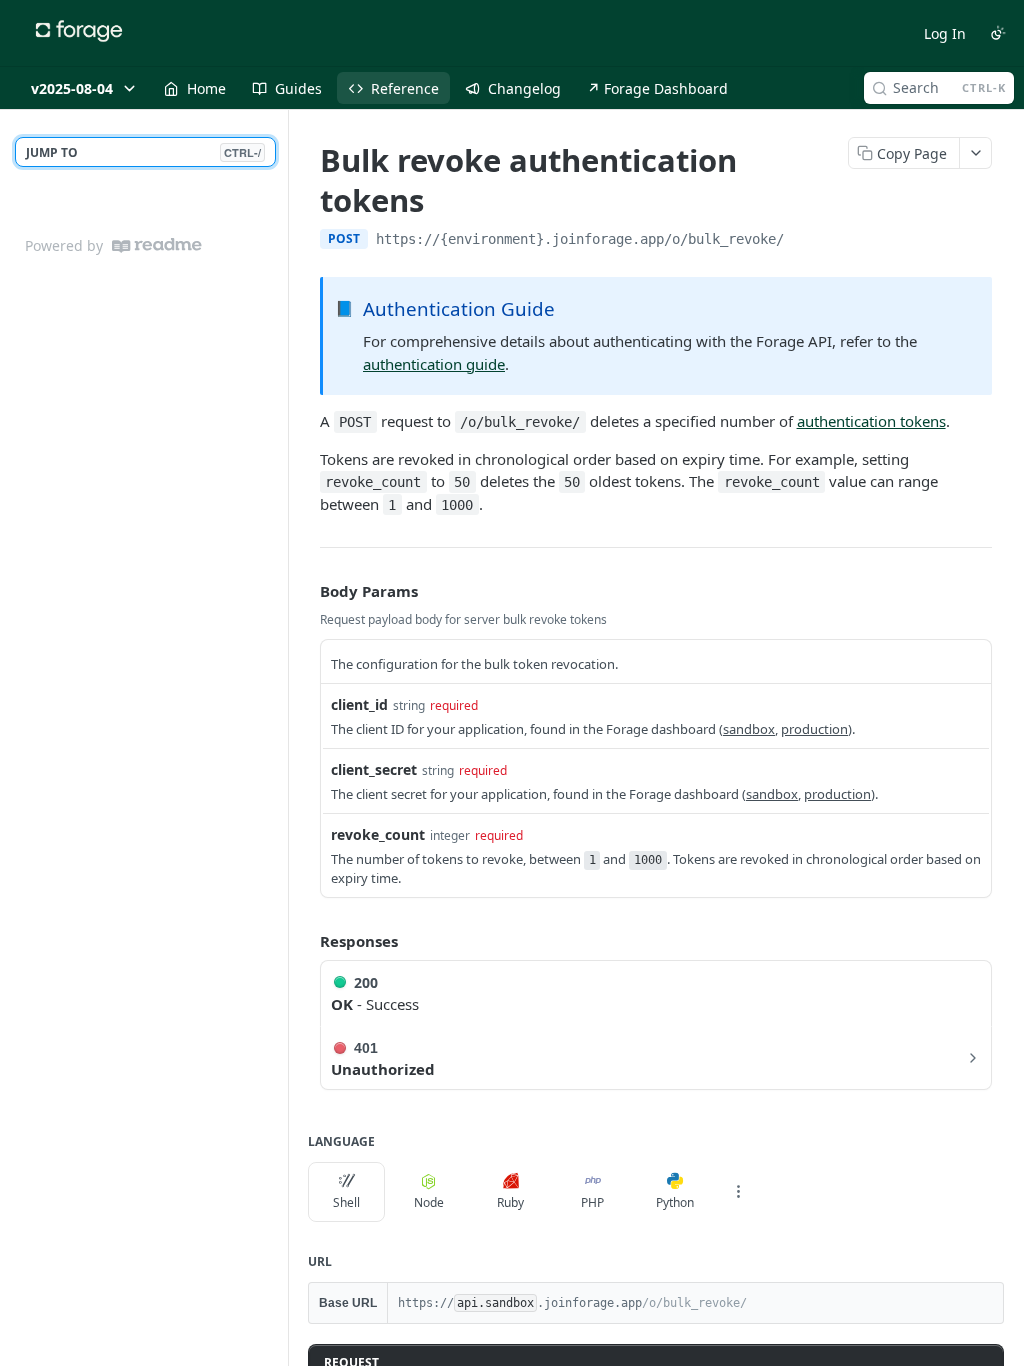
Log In (945, 33)
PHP (592, 1202)
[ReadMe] (157, 245)
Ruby (510, 1202)
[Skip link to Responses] (306, 941)
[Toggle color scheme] (998, 33)
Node (429, 1202)
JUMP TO (143, 152)
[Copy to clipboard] (804, 241)
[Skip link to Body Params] (306, 591)
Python (675, 1202)
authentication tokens (871, 421)
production (814, 729)
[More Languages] (738, 1192)
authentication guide (434, 364)
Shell (346, 1202)
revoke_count (378, 834)
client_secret (374, 769)
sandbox (749, 729)
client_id (359, 704)
